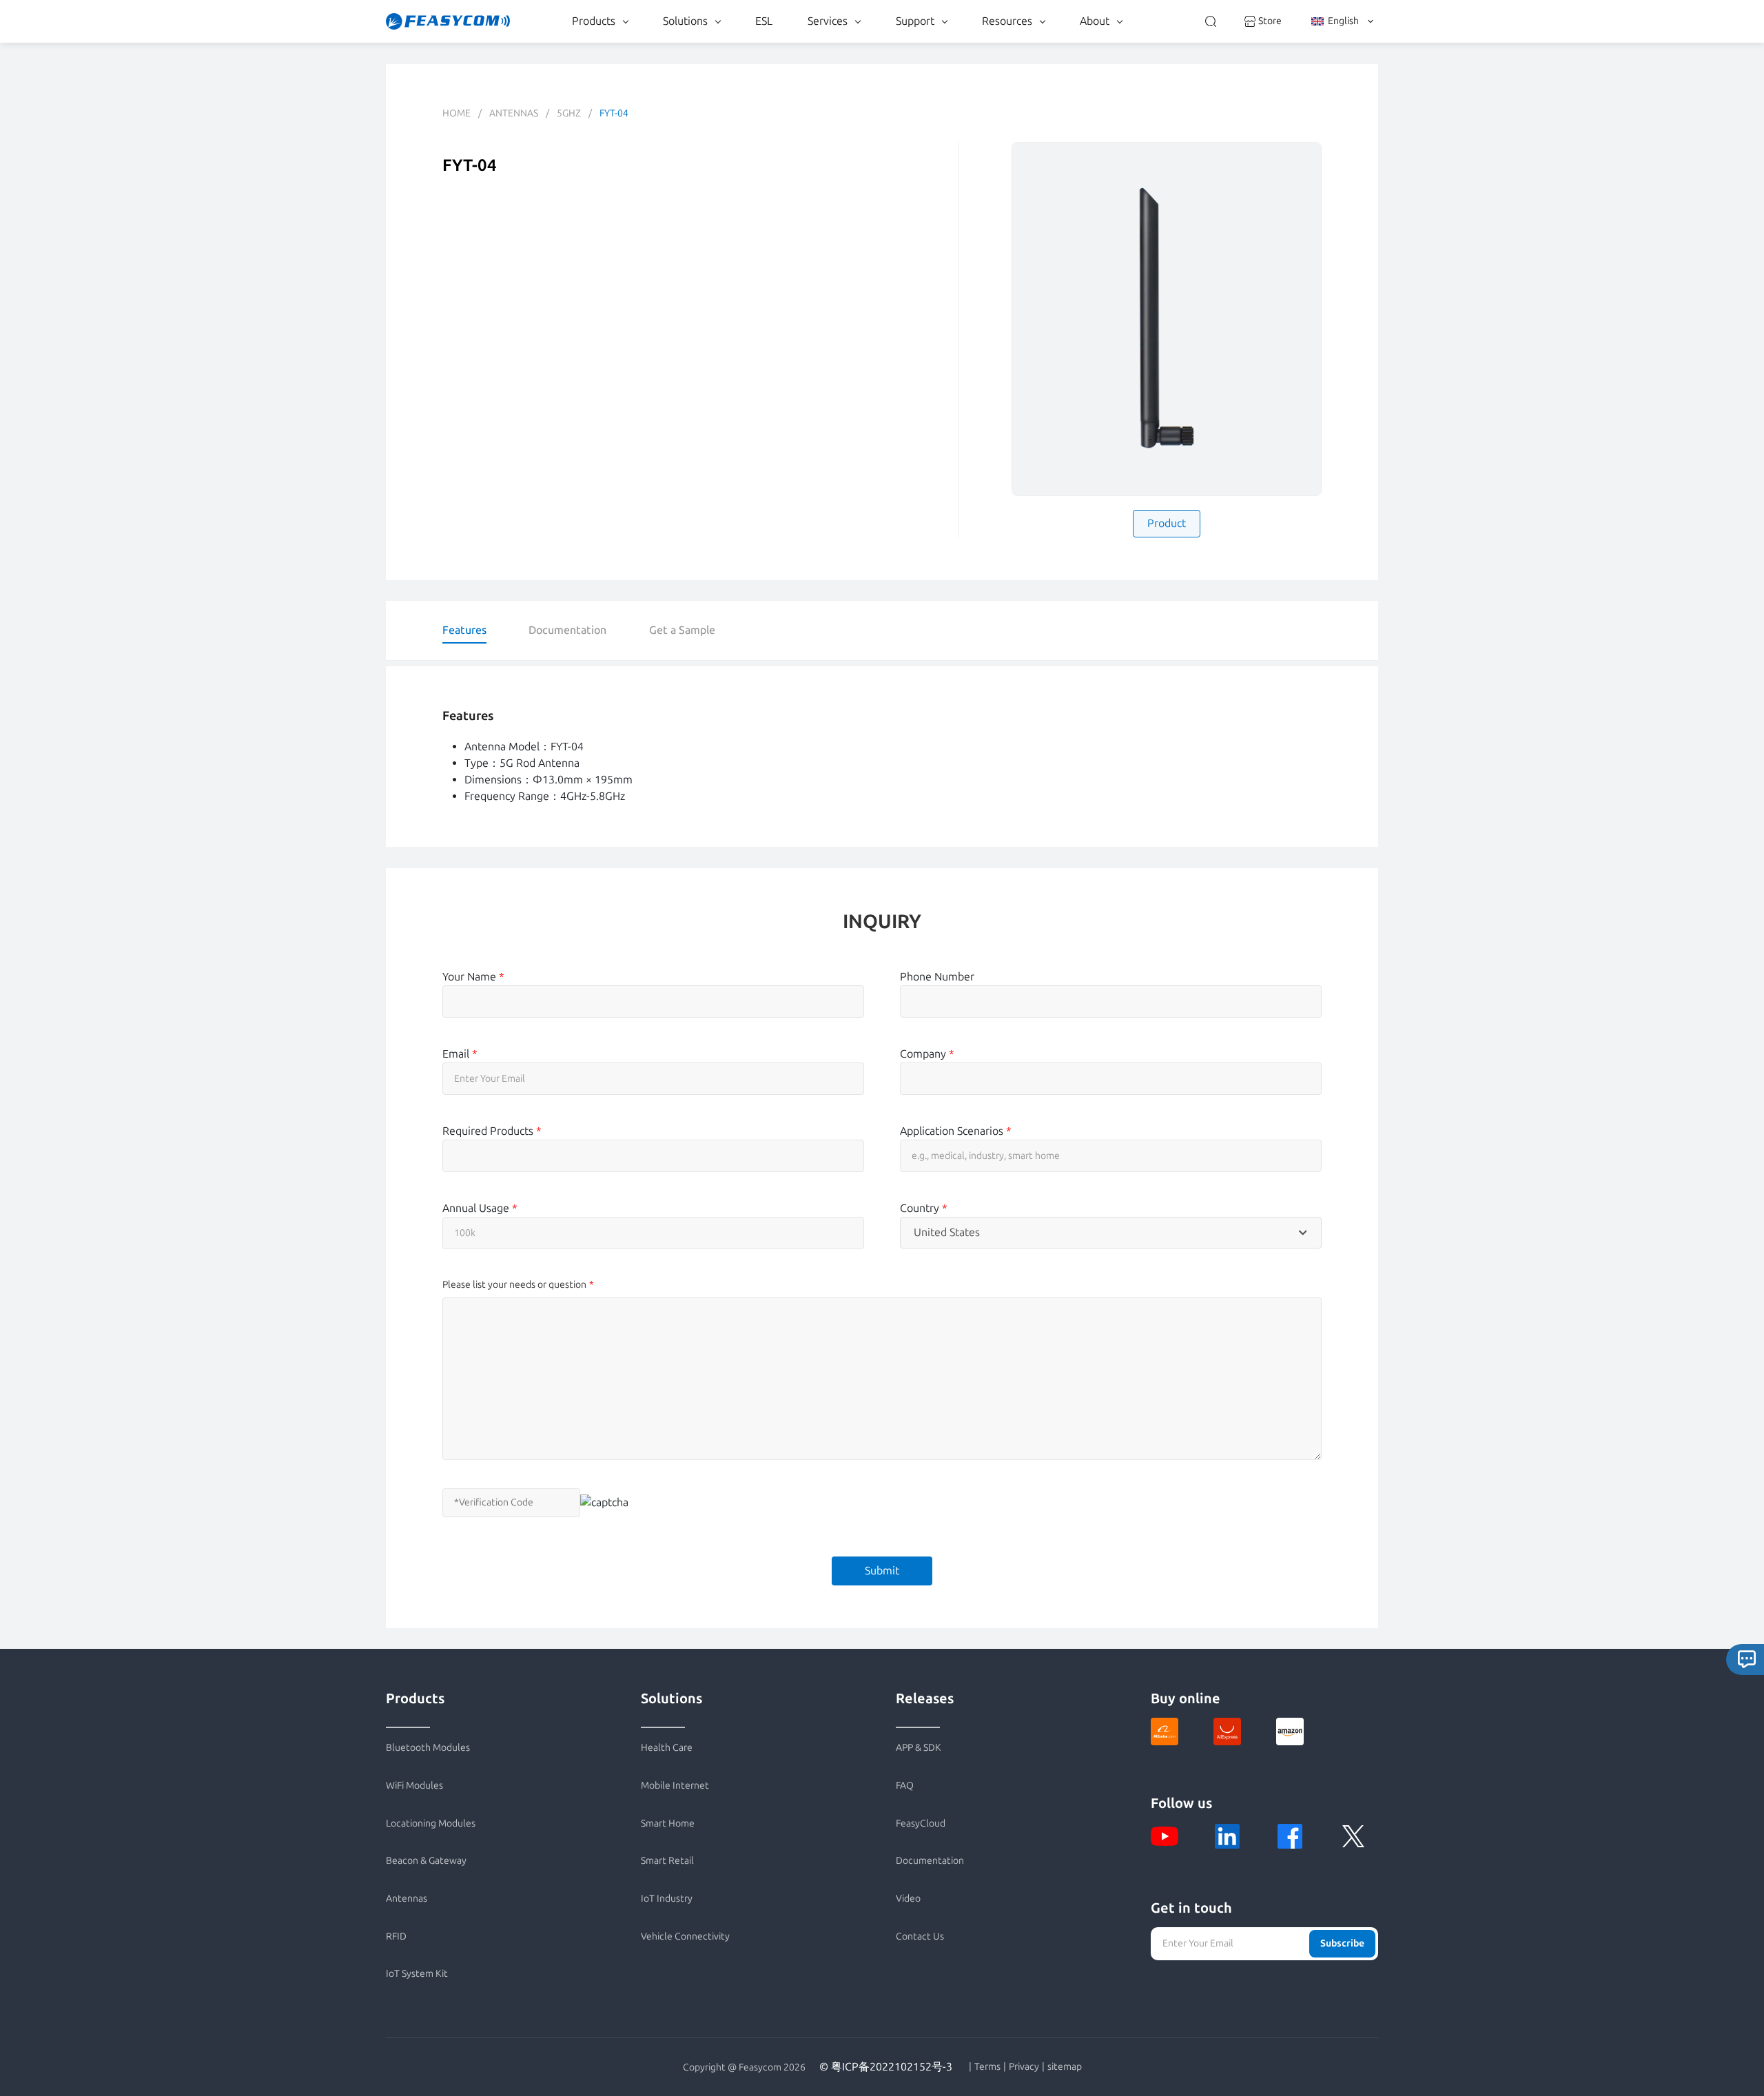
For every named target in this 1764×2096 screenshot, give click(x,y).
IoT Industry (667, 1899)
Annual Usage (480, 1208)
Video (908, 1899)
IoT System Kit (417, 1974)
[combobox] (1111, 1233)
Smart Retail (667, 1861)
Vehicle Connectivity (685, 1936)
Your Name (473, 977)
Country (924, 1208)
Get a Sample (682, 630)
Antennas (514, 113)
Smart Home (668, 1823)
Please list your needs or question (514, 1285)
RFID (396, 1936)
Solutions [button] (685, 21)
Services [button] (828, 21)
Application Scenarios (956, 1131)
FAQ (905, 1786)
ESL (764, 21)
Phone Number (937, 977)
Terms (987, 2067)
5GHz (569, 113)
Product (1167, 523)
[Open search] (1211, 21)
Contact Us (920, 1936)
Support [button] (915, 21)
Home (457, 113)
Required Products (492, 1131)
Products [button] (594, 21)
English (1343, 21)
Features (464, 630)
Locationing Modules (431, 1823)
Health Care (667, 1748)
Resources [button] (1007, 21)
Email (460, 1054)
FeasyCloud (921, 1823)
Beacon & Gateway (426, 1861)
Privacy (1024, 2067)
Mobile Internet (675, 1786)
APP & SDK (919, 1748)
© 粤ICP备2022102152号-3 (886, 2067)
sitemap (1065, 2067)
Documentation (567, 630)
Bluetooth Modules (428, 1748)
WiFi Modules (414, 1786)
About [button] (1095, 21)
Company (927, 1054)
